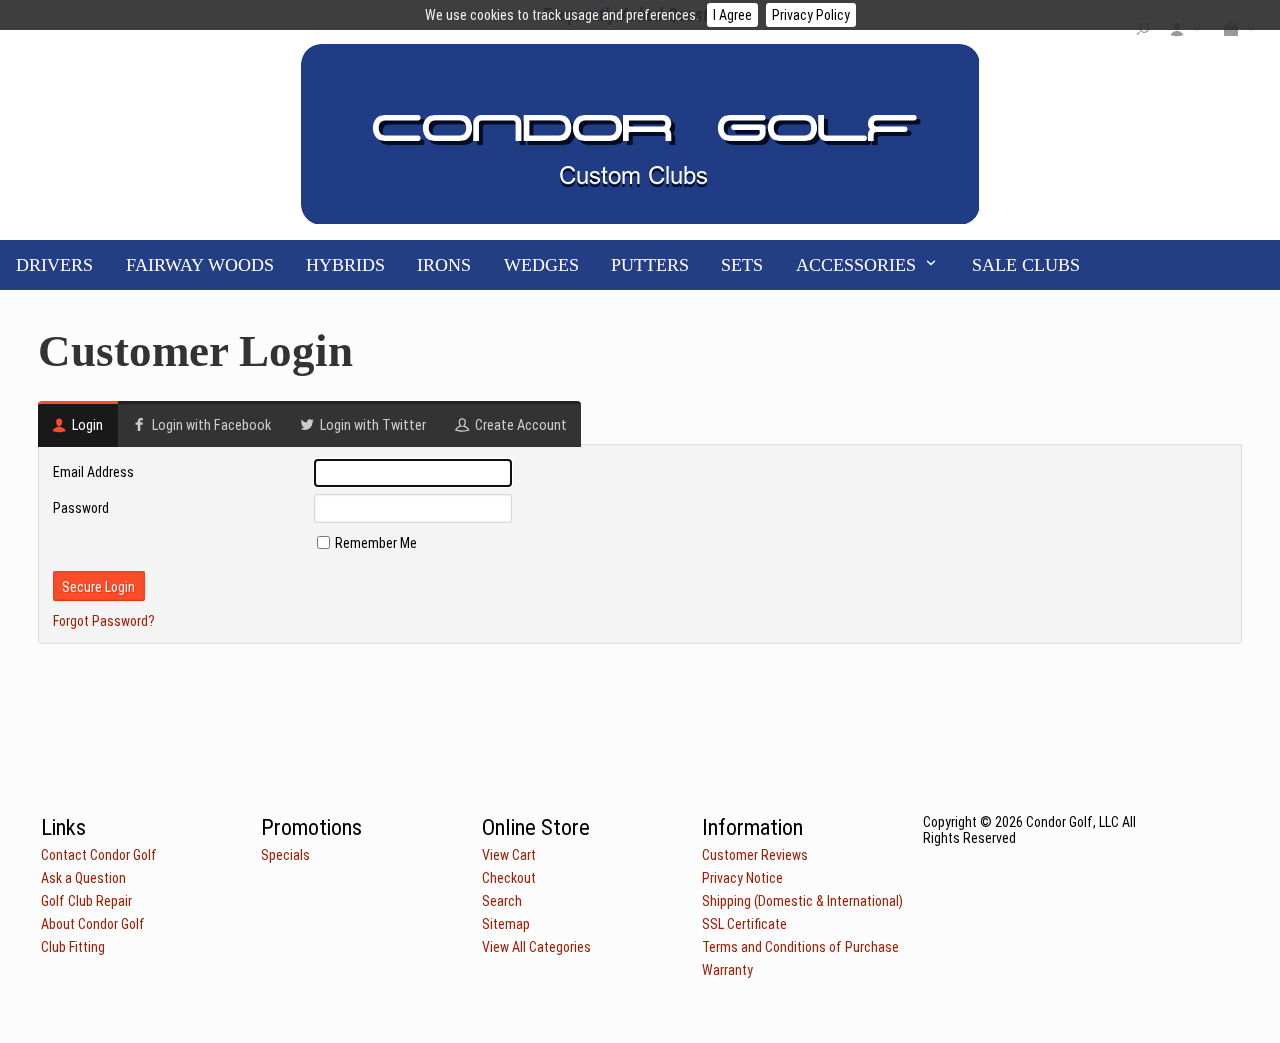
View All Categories (536, 947)
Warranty (727, 970)
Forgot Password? (104, 621)
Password (81, 508)
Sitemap (506, 924)
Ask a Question (83, 878)
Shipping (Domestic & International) (802, 901)
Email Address (93, 472)
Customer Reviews (755, 855)
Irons (444, 265)
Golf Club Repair (86, 901)
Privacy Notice (742, 878)
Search (502, 901)
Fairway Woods (200, 265)
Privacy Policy (811, 15)
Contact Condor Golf (99, 855)
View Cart (509, 855)
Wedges (541, 265)
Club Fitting (73, 947)
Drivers (54, 265)
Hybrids (345, 265)
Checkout (509, 878)
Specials (285, 855)
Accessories (856, 265)
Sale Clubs (1026, 265)
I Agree (732, 15)
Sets (742, 265)
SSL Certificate (744, 924)
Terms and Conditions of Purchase (800, 947)
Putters (650, 265)
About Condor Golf (93, 924)
